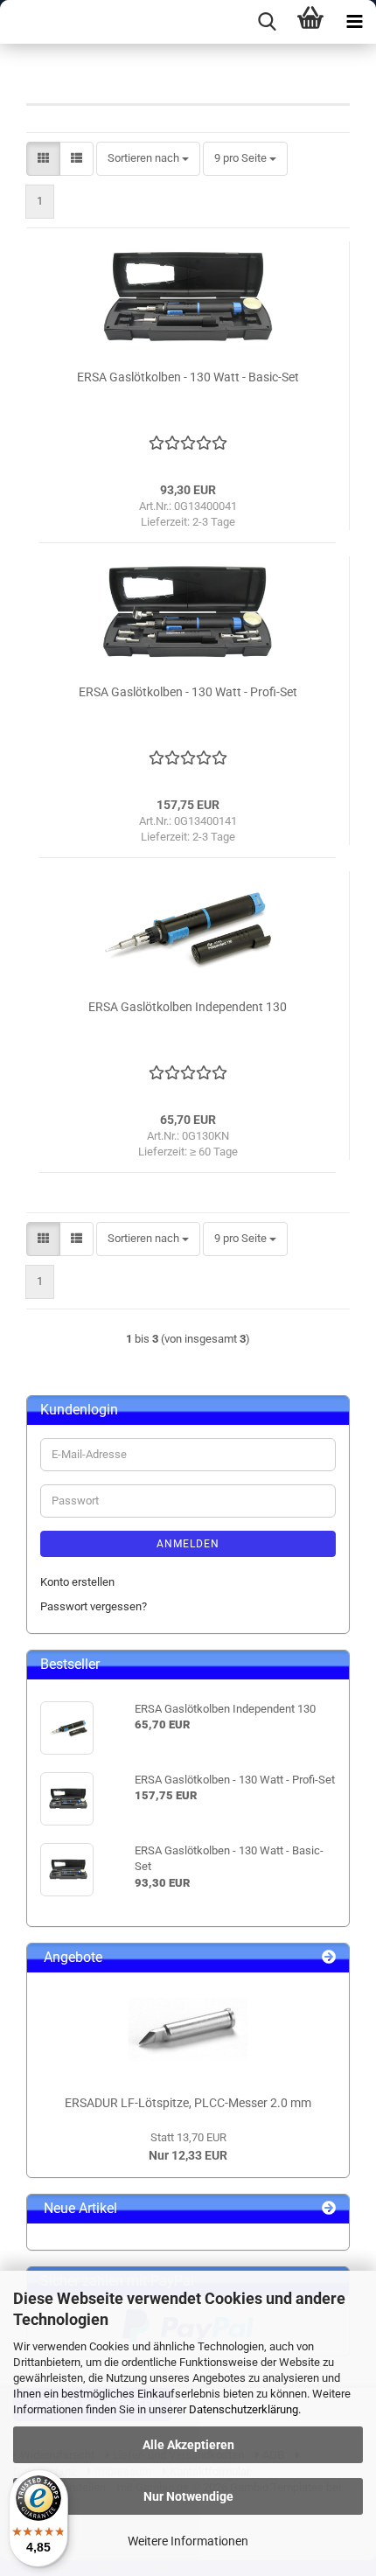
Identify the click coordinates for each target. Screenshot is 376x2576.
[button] (43, 159)
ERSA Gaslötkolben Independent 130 (188, 1007)
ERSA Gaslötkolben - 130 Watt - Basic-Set (188, 377)
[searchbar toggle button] (267, 22)
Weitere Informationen (188, 2541)
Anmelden (188, 1544)
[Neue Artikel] (329, 2209)
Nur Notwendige (188, 2496)
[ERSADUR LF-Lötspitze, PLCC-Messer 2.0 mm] (188, 2029)
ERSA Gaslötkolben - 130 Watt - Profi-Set (188, 692)
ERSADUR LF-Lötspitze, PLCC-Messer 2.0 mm (188, 2103)
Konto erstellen (77, 1582)
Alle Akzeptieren (188, 2445)
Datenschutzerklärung (244, 2409)
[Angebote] (329, 1958)
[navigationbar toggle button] (354, 22)
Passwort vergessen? (94, 1606)
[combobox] (148, 159)
